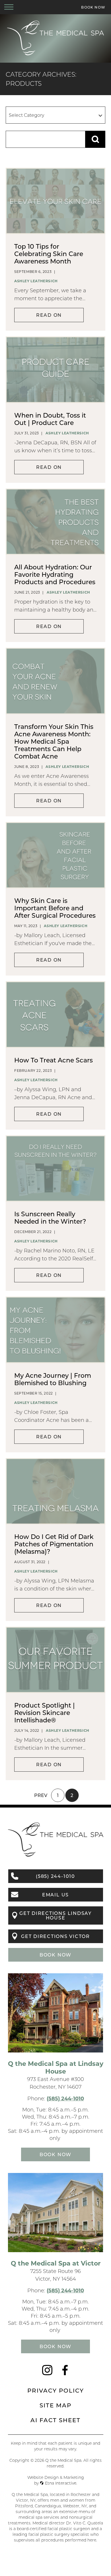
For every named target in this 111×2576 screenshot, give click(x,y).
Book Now (55, 1955)
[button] (9, 7)
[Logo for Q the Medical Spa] (55, 55)
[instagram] (47, 2373)
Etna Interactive (61, 2483)
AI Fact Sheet (55, 2420)
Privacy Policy (56, 2390)
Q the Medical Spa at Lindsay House (56, 2067)
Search (95, 139)
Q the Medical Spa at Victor (56, 2263)
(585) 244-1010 (65, 2098)
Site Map (55, 2405)
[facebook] (65, 2373)
